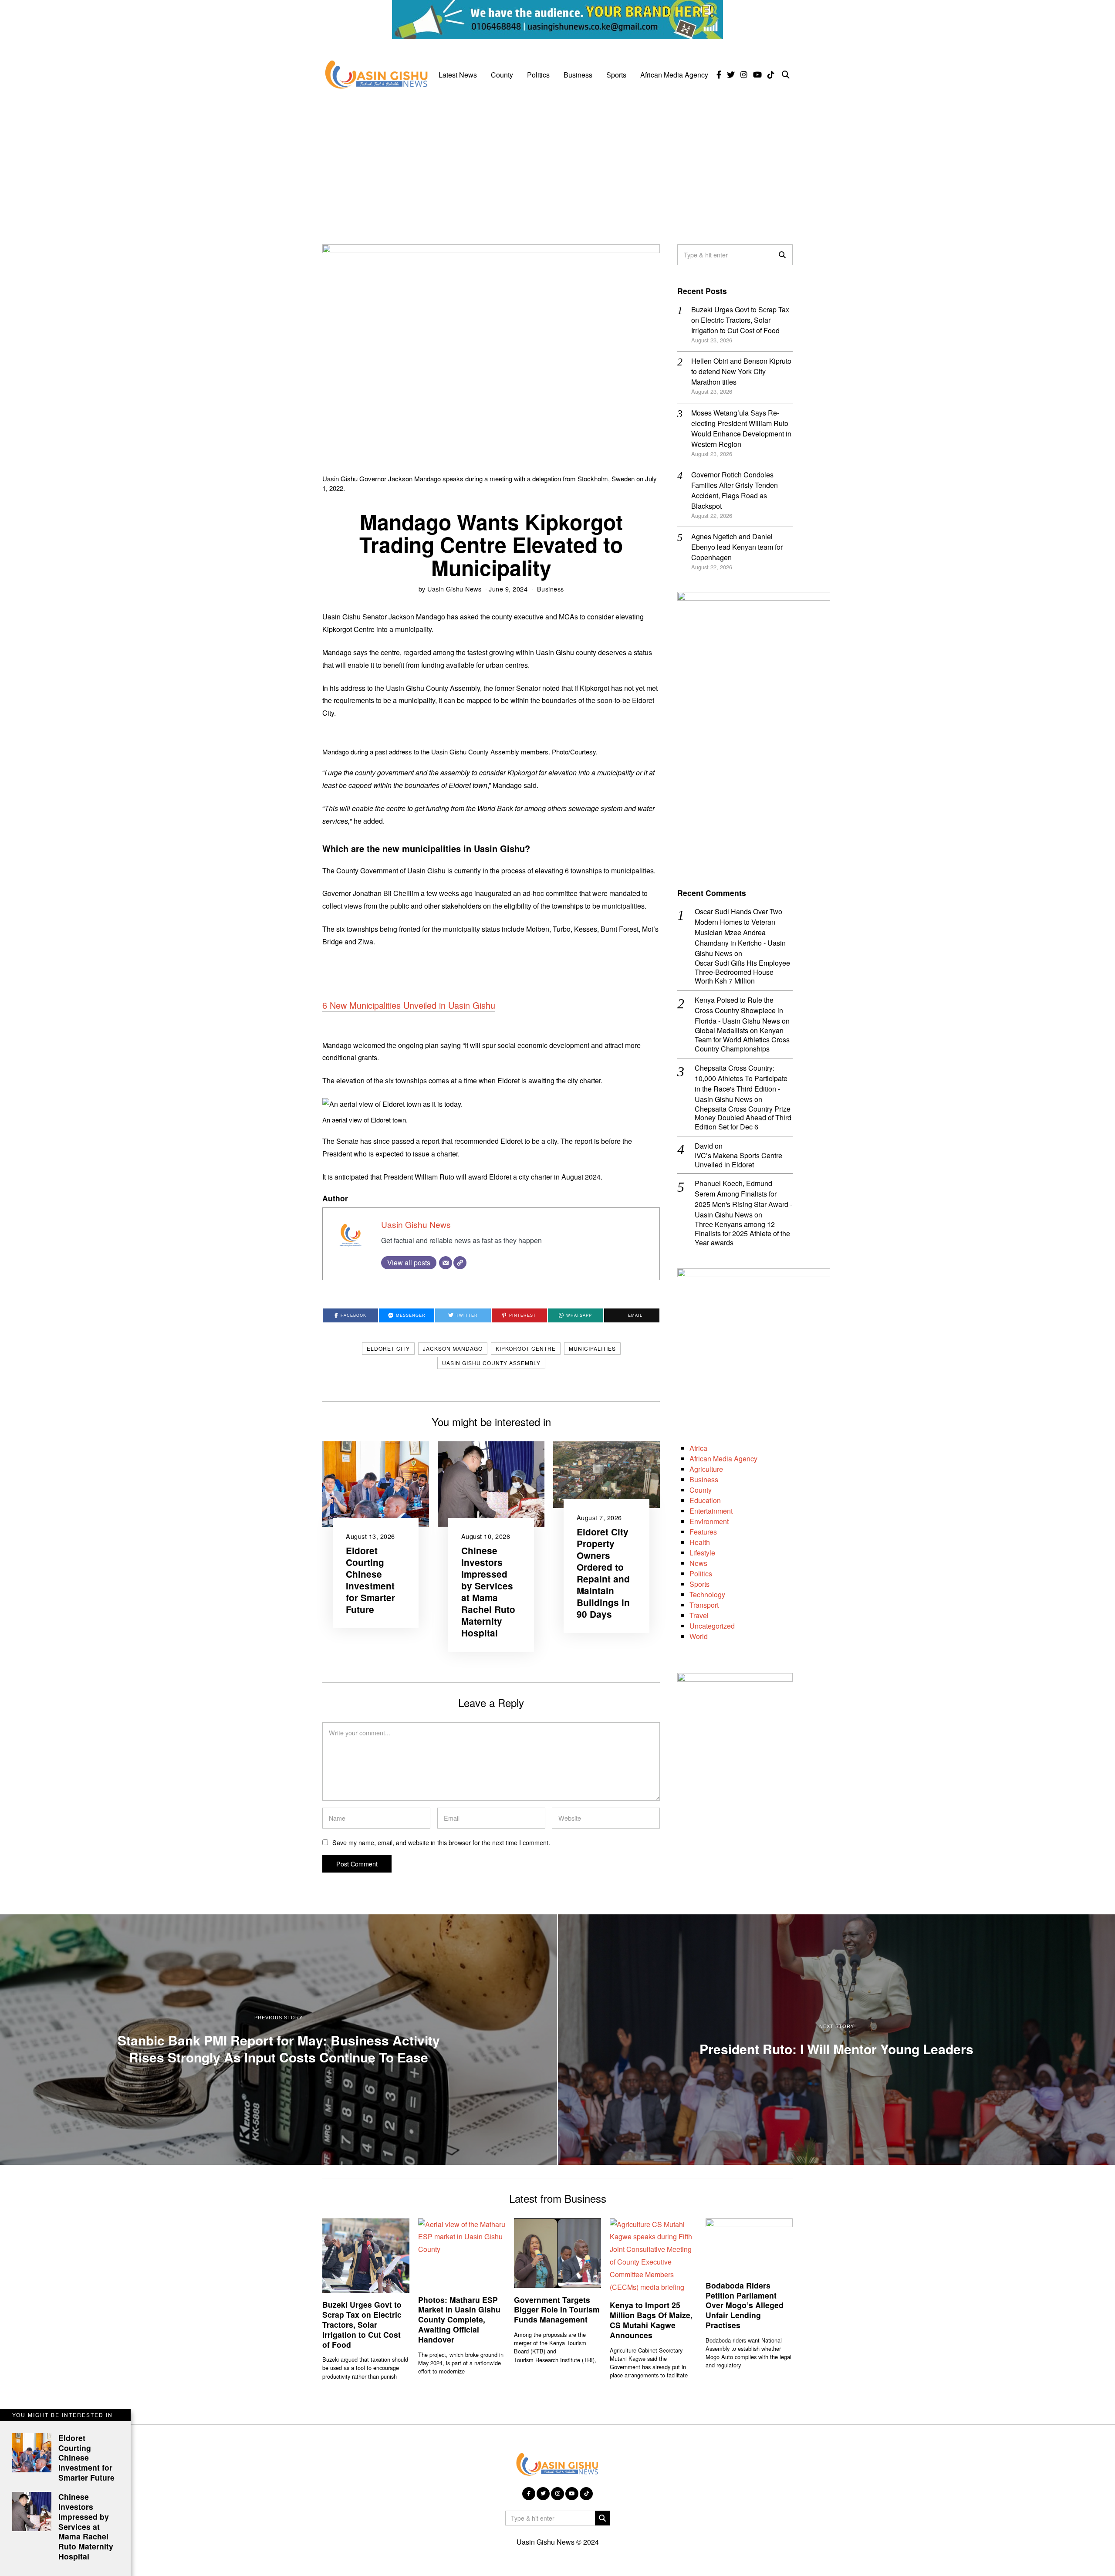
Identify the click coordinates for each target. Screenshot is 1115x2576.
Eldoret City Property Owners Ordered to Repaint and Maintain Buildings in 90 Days (603, 1573)
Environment (709, 1521)
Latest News (458, 75)
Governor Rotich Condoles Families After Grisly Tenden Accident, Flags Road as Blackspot (735, 490)
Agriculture (706, 1469)
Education (705, 1500)
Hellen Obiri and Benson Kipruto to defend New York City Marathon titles (741, 371)
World (699, 1636)
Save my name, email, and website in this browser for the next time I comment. (441, 1842)
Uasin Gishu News (454, 589)
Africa (698, 1448)
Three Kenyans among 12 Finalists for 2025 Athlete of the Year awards (742, 1234)
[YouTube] (757, 75)
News (698, 1563)
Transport (704, 1605)
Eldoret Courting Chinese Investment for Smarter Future (370, 1580)
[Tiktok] (771, 75)
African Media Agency (674, 75)
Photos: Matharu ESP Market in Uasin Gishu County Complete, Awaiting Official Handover (459, 2319)
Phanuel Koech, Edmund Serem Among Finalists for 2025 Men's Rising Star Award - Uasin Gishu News (743, 1199)
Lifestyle (702, 1553)
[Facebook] (719, 75)
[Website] (460, 1263)
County (502, 75)
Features (703, 1532)
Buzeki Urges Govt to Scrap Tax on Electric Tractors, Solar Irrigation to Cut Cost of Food (740, 320)
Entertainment (711, 1511)
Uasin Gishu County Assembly (491, 1363)
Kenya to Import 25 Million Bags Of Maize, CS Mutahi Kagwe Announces (651, 2320)
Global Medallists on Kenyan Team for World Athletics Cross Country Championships (742, 1040)
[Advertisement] (557, 162)
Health (700, 1542)
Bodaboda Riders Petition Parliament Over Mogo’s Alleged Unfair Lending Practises (745, 2305)
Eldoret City (388, 1348)
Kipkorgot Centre (526, 1348)
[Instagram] (744, 75)
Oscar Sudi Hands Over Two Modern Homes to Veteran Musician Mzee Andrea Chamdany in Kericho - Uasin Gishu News (740, 932)
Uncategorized (712, 1626)
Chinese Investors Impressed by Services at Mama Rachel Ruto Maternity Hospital (488, 1592)
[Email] (446, 1263)
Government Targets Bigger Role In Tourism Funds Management (557, 2310)
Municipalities (592, 1348)
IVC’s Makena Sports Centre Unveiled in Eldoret (738, 1160)
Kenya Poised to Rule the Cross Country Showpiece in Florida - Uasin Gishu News (739, 1010)
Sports (616, 75)
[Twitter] (731, 75)
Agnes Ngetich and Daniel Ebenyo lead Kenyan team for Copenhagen (737, 547)
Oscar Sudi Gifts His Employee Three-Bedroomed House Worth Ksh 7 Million (742, 972)
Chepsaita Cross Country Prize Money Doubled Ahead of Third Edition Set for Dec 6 (743, 1118)
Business (578, 75)
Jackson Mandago (453, 1348)
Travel (699, 1615)
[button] (782, 255)
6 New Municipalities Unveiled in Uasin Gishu (409, 1005)
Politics (538, 75)
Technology (707, 1594)
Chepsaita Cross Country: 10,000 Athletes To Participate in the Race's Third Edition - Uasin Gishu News (741, 1083)
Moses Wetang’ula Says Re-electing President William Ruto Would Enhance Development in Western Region (741, 428)
